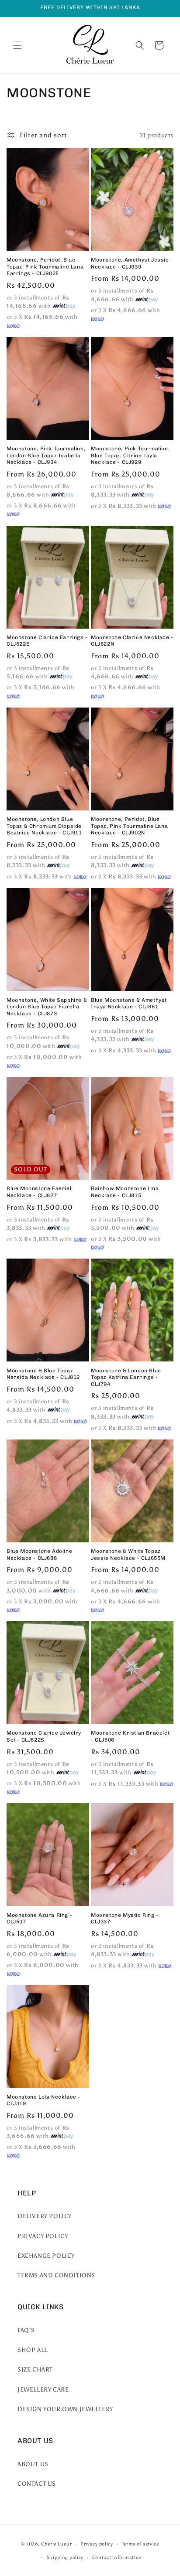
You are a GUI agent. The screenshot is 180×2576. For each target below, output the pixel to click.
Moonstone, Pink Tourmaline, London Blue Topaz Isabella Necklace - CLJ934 (46, 455)
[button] (17, 45)
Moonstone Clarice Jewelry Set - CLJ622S (44, 1736)
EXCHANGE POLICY (46, 2256)
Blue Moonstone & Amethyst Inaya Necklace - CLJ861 (129, 1004)
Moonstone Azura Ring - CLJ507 (39, 1919)
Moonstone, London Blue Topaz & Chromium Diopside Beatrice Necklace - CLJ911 (44, 826)
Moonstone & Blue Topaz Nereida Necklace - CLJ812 (43, 1374)
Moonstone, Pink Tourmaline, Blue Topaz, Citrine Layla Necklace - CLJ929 (130, 455)
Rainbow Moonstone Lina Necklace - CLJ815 (125, 1192)
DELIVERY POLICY (45, 2216)
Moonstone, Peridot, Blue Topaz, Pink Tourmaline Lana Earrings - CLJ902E (45, 267)
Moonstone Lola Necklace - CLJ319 (43, 2100)
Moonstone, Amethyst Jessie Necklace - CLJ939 (130, 263)
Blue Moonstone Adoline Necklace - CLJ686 (39, 1555)
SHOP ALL (33, 2350)
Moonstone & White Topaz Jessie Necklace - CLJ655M (128, 1555)
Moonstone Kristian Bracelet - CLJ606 (130, 1736)
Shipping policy (65, 2557)
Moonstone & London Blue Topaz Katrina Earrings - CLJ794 (126, 1377)
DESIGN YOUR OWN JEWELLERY (65, 2409)
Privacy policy (97, 2544)
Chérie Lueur (56, 2544)
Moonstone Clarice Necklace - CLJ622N (132, 641)
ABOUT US (33, 2464)
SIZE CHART (35, 2370)
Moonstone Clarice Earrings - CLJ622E (47, 641)
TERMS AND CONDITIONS (56, 2275)
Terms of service (140, 2544)
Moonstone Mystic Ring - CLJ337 (125, 1919)
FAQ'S (26, 2330)
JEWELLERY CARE (43, 2390)
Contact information (117, 2557)
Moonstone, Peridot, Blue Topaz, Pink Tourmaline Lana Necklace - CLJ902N (129, 826)
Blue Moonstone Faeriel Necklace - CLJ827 (39, 1192)
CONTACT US (37, 2484)
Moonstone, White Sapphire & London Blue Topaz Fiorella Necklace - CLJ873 (47, 1007)
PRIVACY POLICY (43, 2236)
